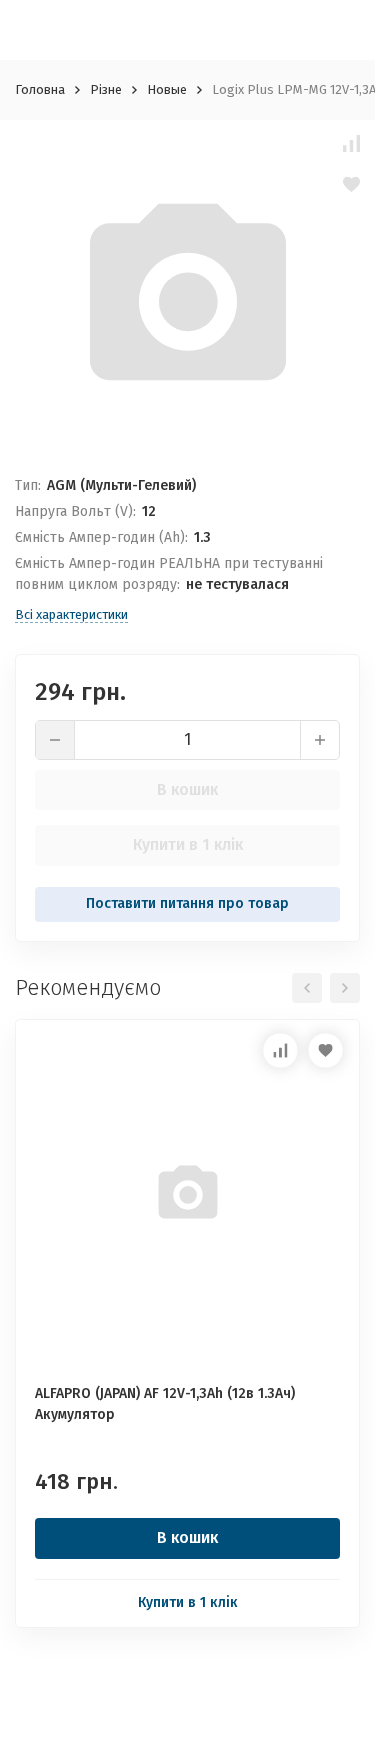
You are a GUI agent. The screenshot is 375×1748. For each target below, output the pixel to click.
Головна (40, 89)
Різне (106, 89)
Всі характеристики (71, 614)
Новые (167, 89)
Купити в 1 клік (188, 844)
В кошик (187, 789)
